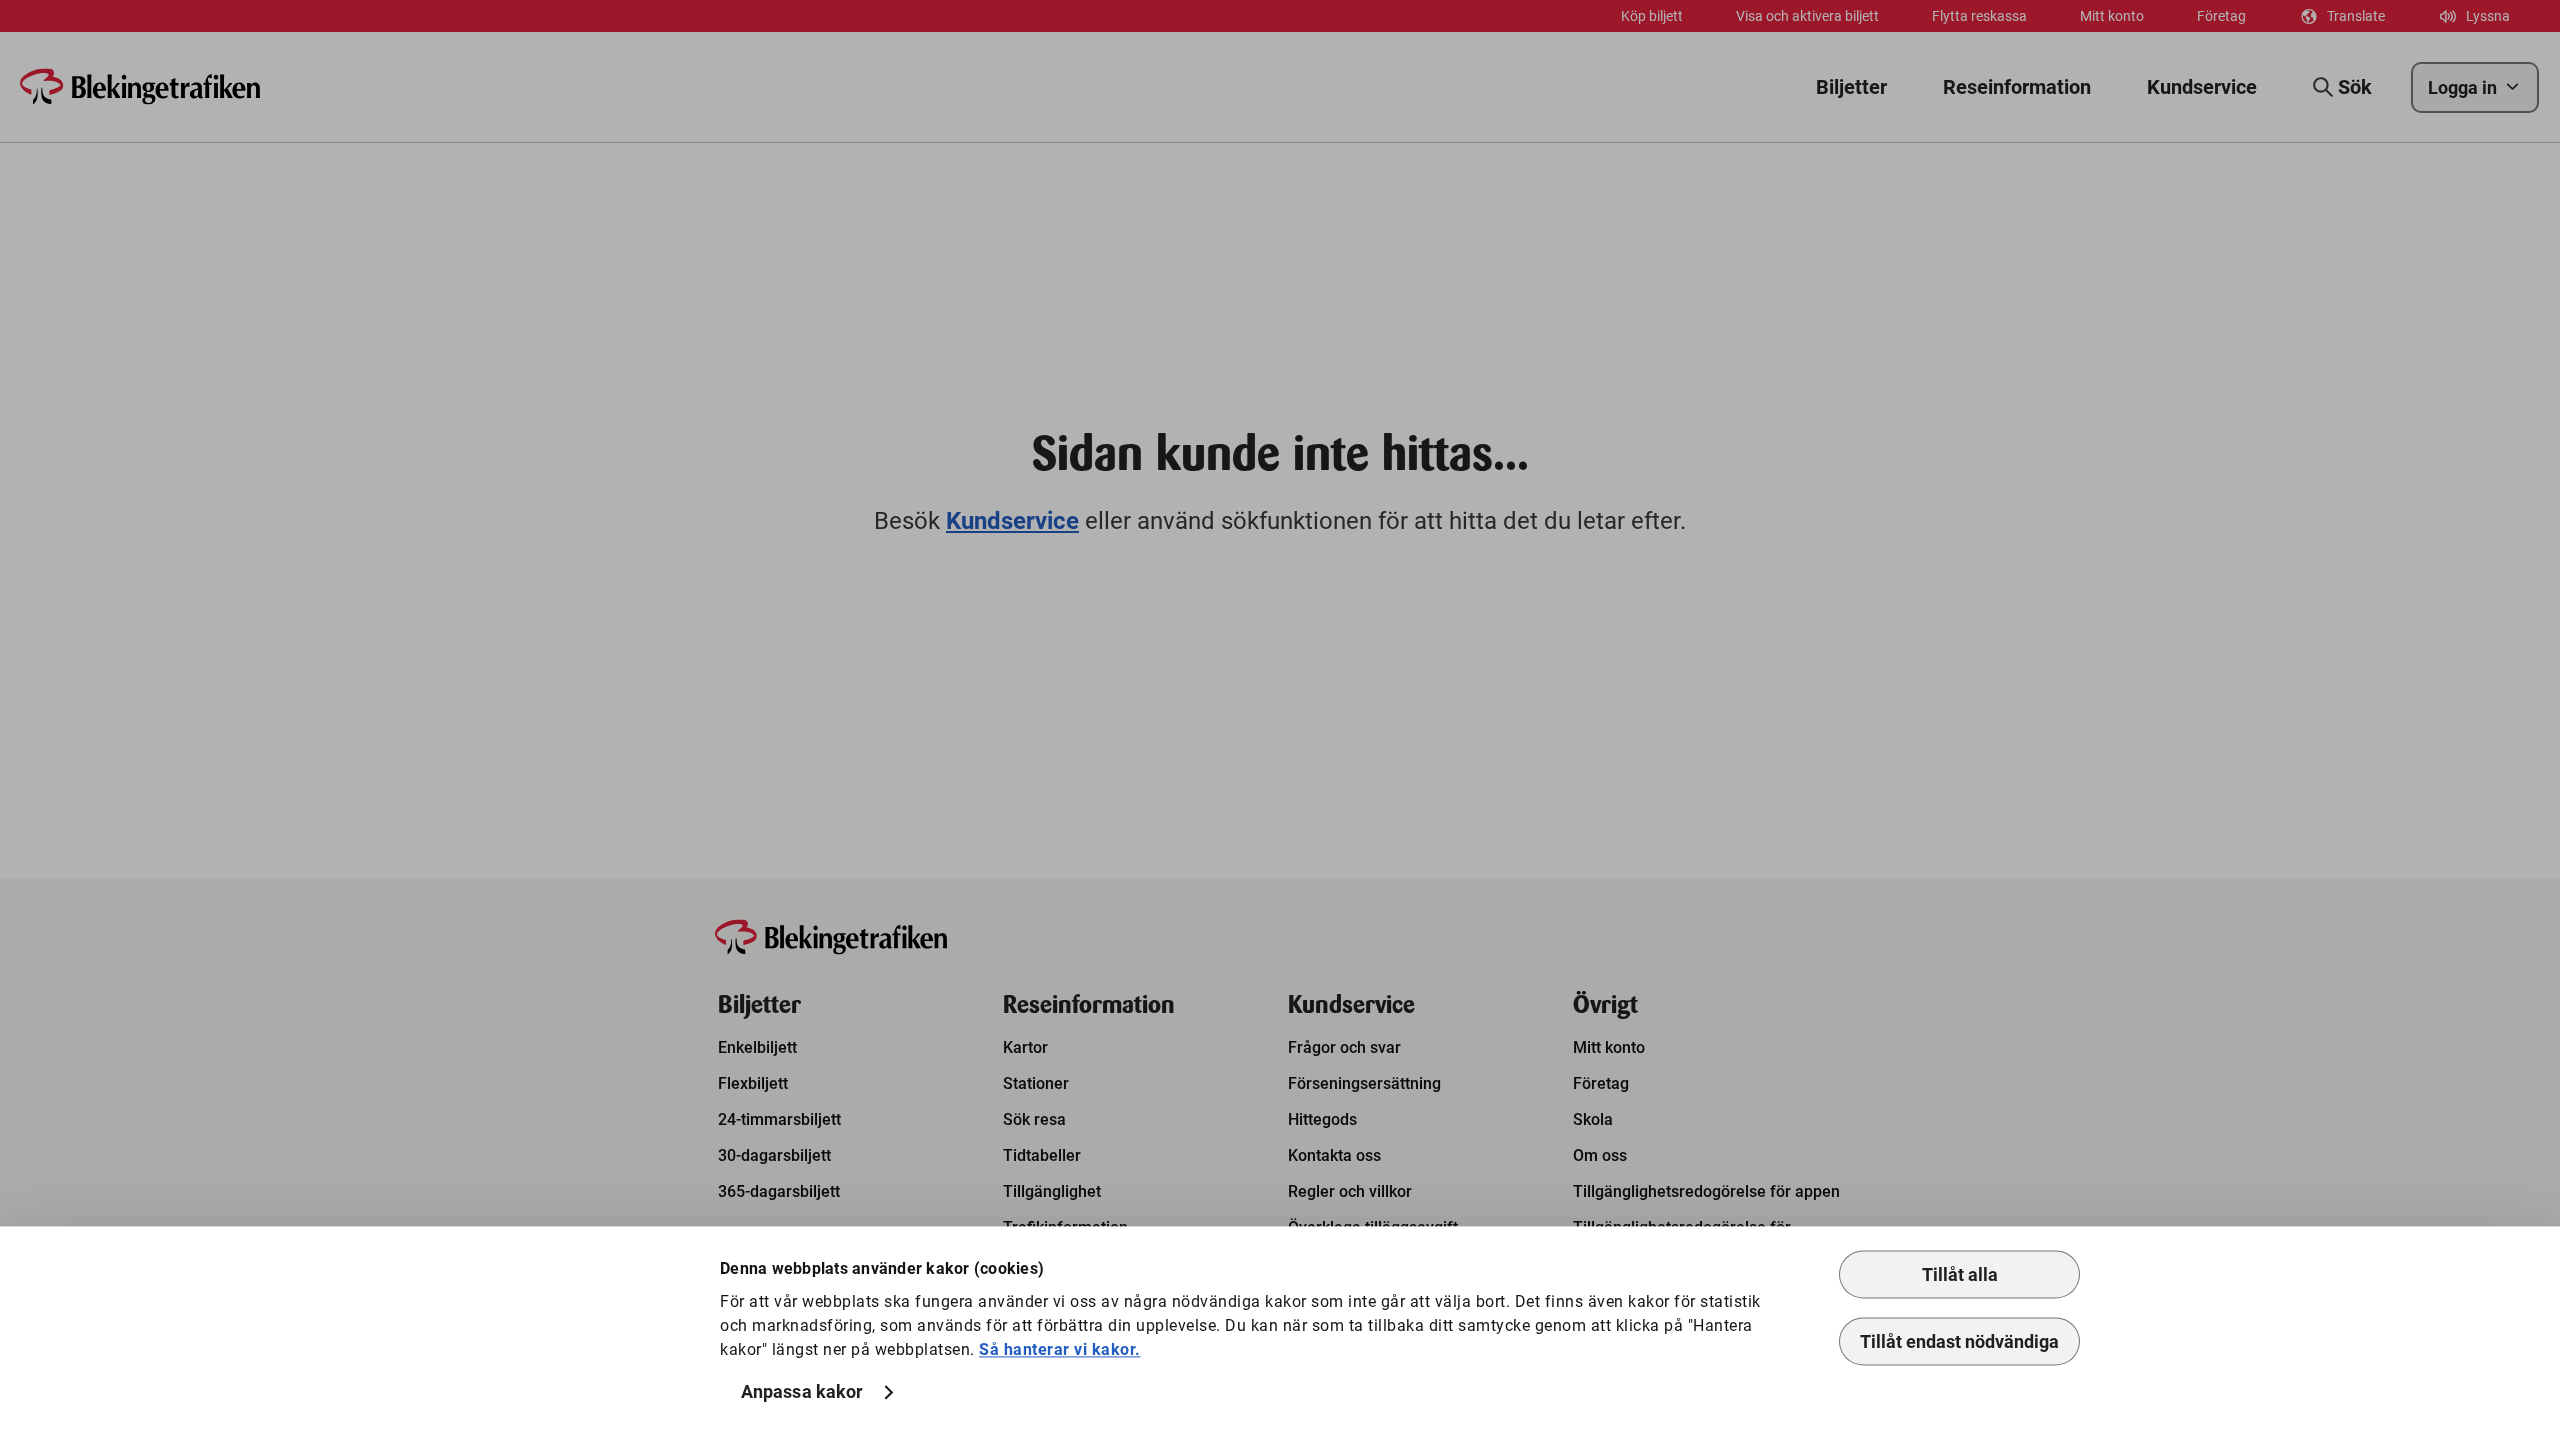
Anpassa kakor (802, 1392)
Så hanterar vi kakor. (1060, 1349)
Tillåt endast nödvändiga (1959, 1341)
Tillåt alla (1960, 1274)
